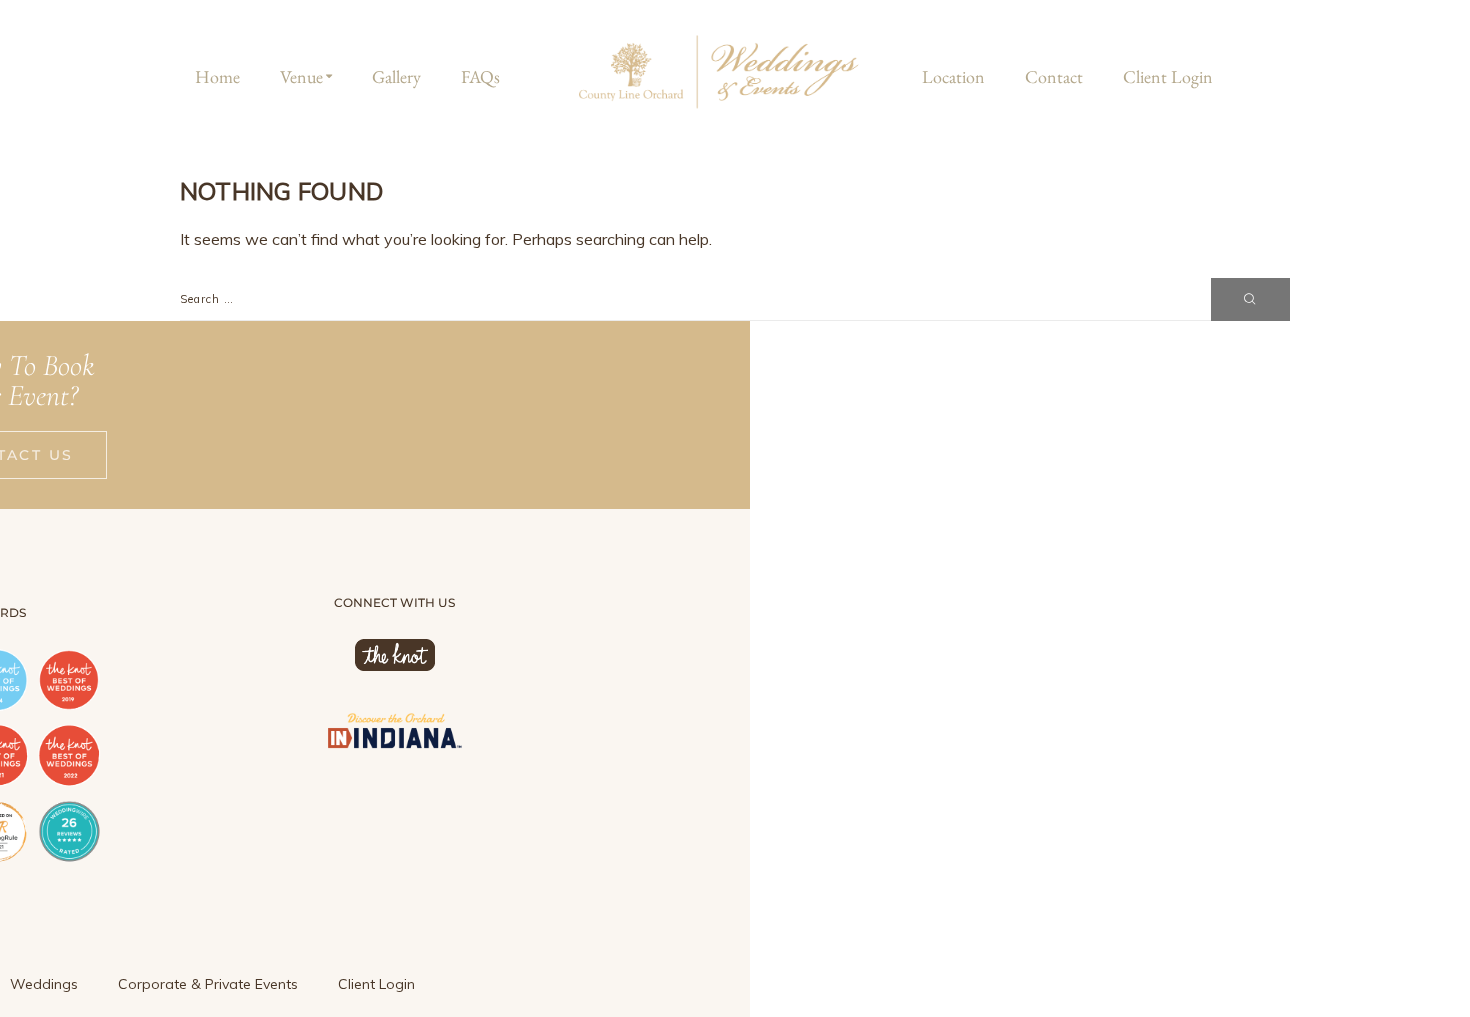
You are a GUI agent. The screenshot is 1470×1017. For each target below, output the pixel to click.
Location (953, 76)
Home (217, 76)
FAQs (480, 76)
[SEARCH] (1250, 299)
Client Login (1168, 76)
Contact (1054, 76)
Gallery (396, 76)
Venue (301, 76)
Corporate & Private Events (208, 984)
